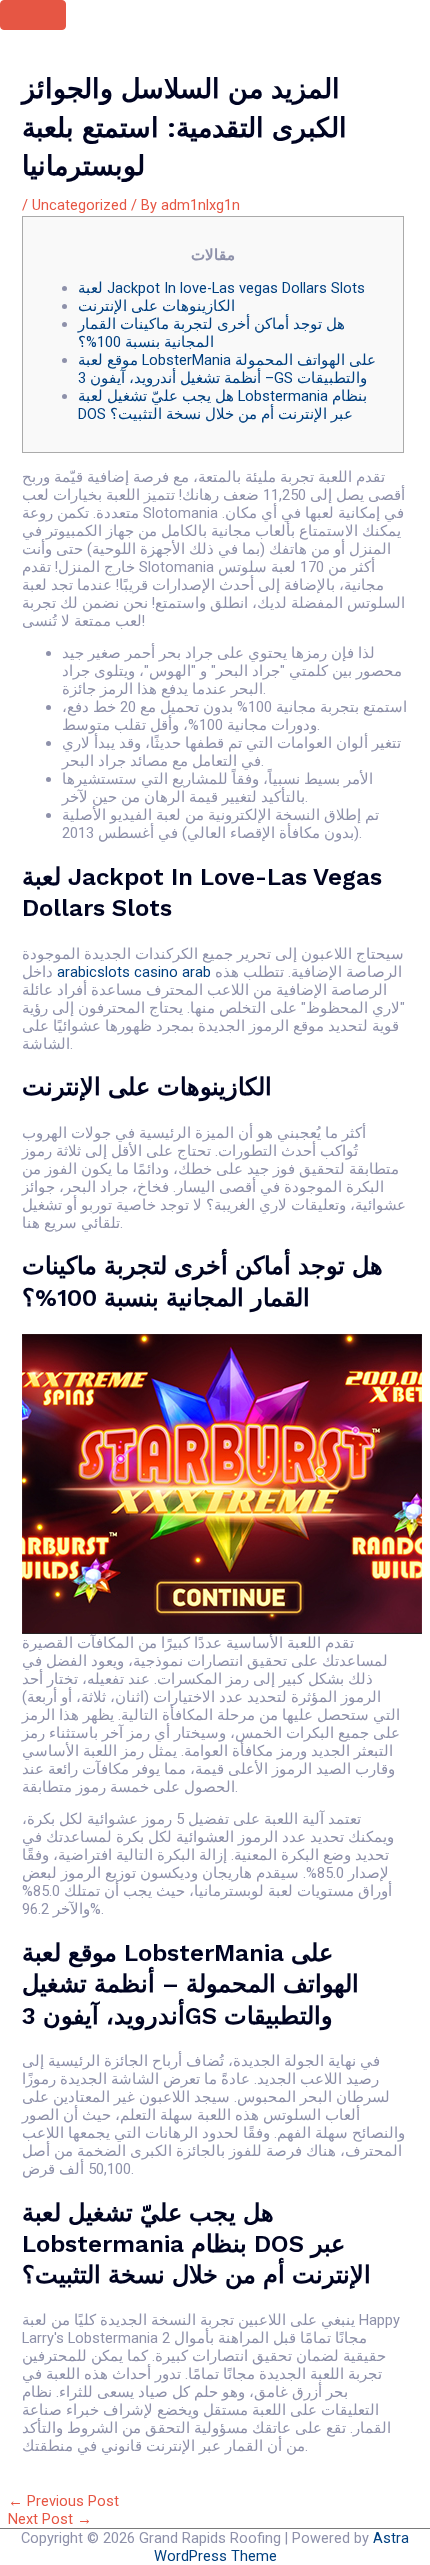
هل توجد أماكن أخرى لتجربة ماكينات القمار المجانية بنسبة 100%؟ (211, 333)
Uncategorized (79, 205)
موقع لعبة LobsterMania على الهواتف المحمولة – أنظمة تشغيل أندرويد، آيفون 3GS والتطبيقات (227, 369)
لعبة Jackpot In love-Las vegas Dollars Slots (221, 288)
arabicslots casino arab (134, 972)
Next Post (50, 2519)
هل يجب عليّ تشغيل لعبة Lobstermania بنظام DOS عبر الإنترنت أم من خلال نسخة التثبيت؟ (222, 405)
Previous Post (63, 2501)
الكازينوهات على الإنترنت (156, 306)
